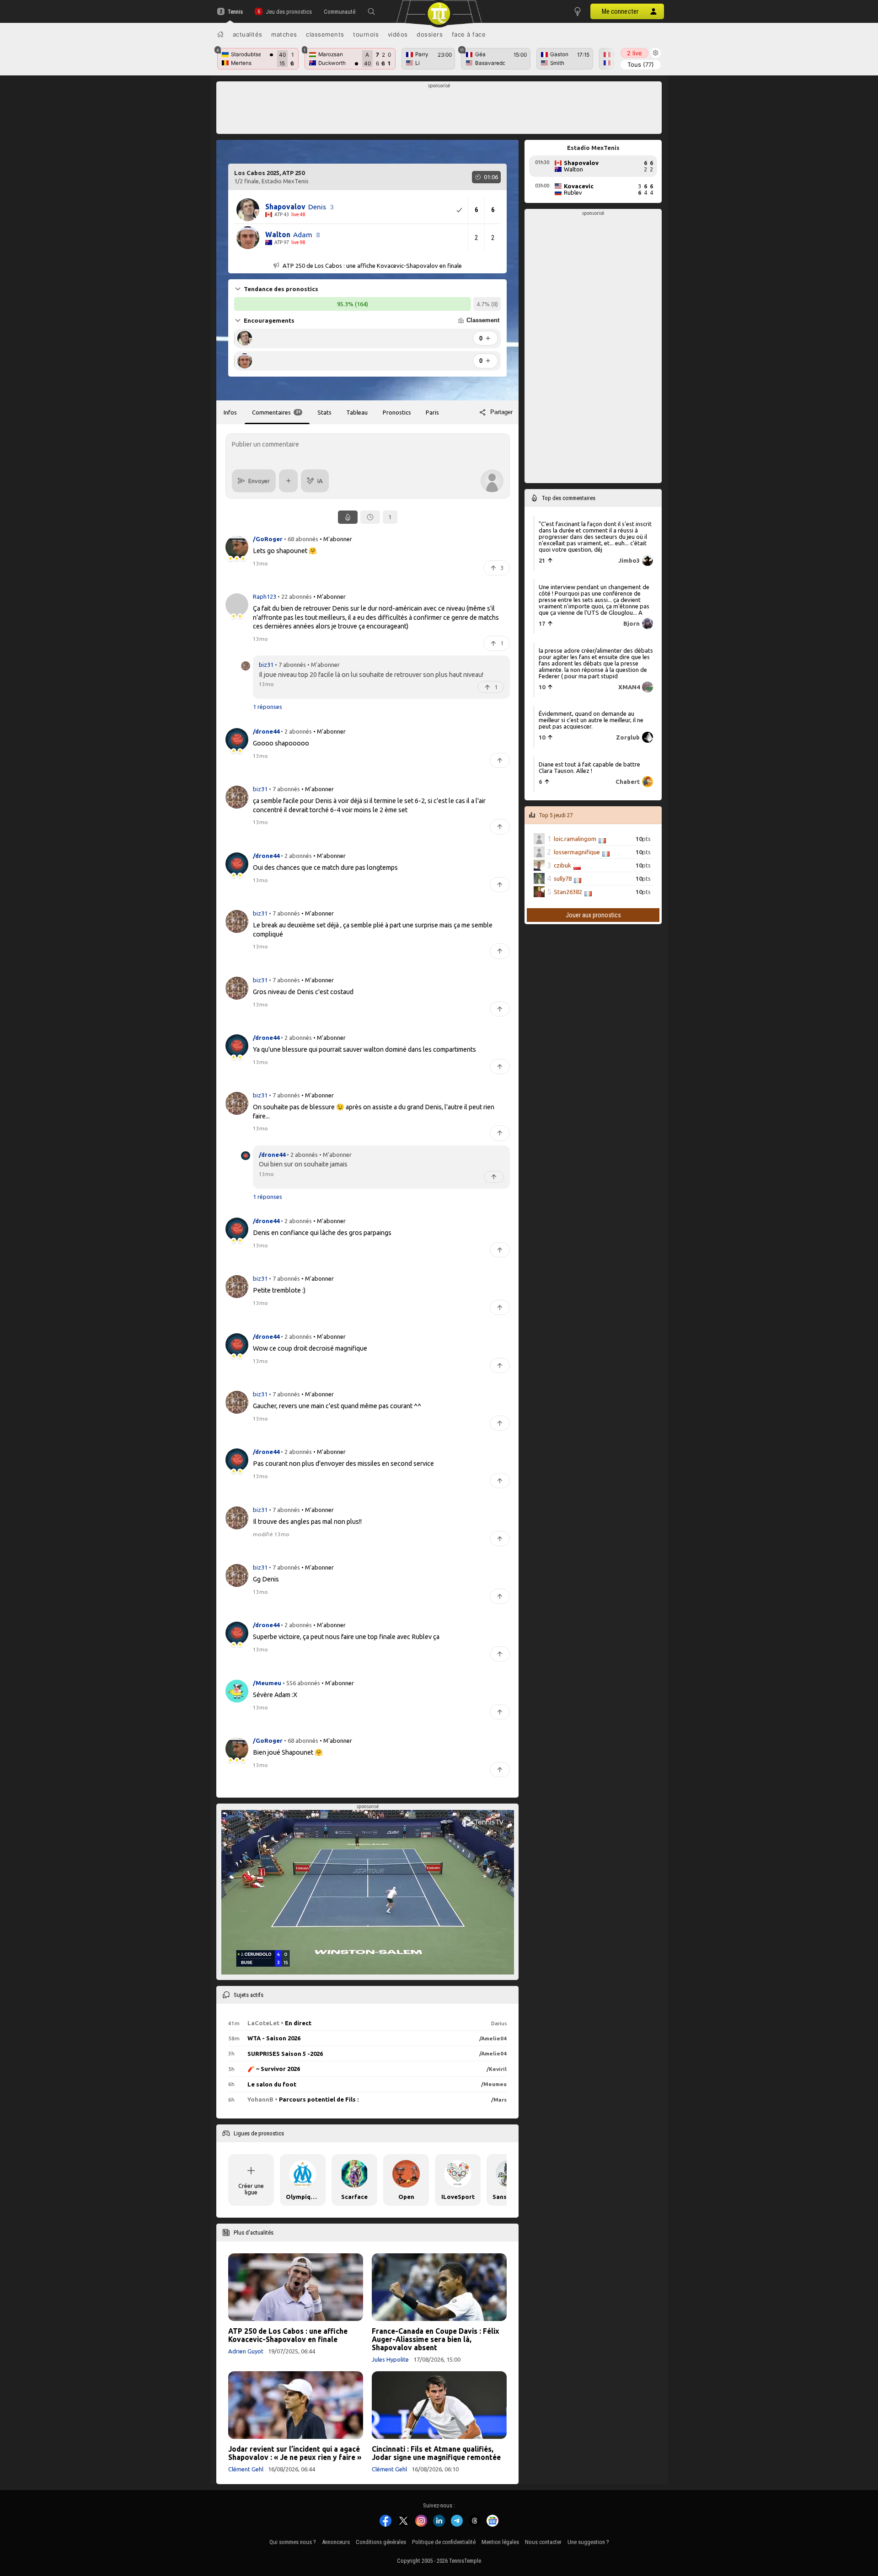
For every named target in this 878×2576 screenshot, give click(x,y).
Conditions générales (381, 2542)
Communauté (340, 12)
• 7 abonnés (290, 665)
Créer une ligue (251, 2189)
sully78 (563, 878)
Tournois (366, 34)
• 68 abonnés (301, 538)
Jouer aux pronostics (593, 915)
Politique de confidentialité (444, 2542)
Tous (641, 64)
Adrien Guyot (246, 2351)
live (634, 53)
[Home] (220, 34)
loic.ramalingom (575, 839)
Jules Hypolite (390, 2359)
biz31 (266, 665)
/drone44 (272, 1154)
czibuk (562, 865)
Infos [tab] (230, 412)
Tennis (235, 12)
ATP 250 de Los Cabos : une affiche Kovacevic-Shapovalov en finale (288, 2335)
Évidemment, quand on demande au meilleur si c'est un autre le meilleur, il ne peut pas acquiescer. (591, 720)
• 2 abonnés (296, 731)
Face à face (469, 34)
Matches (284, 34)
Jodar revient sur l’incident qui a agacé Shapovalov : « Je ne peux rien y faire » (295, 2453)
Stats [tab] (324, 412)
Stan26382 (568, 892)
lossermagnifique (577, 852)
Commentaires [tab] (276, 412)
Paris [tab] (432, 412)
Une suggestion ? (588, 2542)
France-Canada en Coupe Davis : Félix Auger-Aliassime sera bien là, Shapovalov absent (436, 2339)
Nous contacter (543, 2542)
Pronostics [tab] (397, 412)
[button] (371, 11)
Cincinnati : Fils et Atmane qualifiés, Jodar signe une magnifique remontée (436, 2453)
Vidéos (398, 34)
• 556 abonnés (301, 1682)
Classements (325, 34)
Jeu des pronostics (289, 12)
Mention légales (500, 2542)
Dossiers (430, 34)
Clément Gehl (246, 2469)
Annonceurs (336, 2542)
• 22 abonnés (295, 596)
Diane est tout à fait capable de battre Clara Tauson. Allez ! (589, 767)
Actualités (248, 34)
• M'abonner (336, 538)
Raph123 (265, 596)
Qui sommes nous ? (293, 2542)
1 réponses (268, 707)
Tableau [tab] (357, 412)
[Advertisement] (439, 110)
